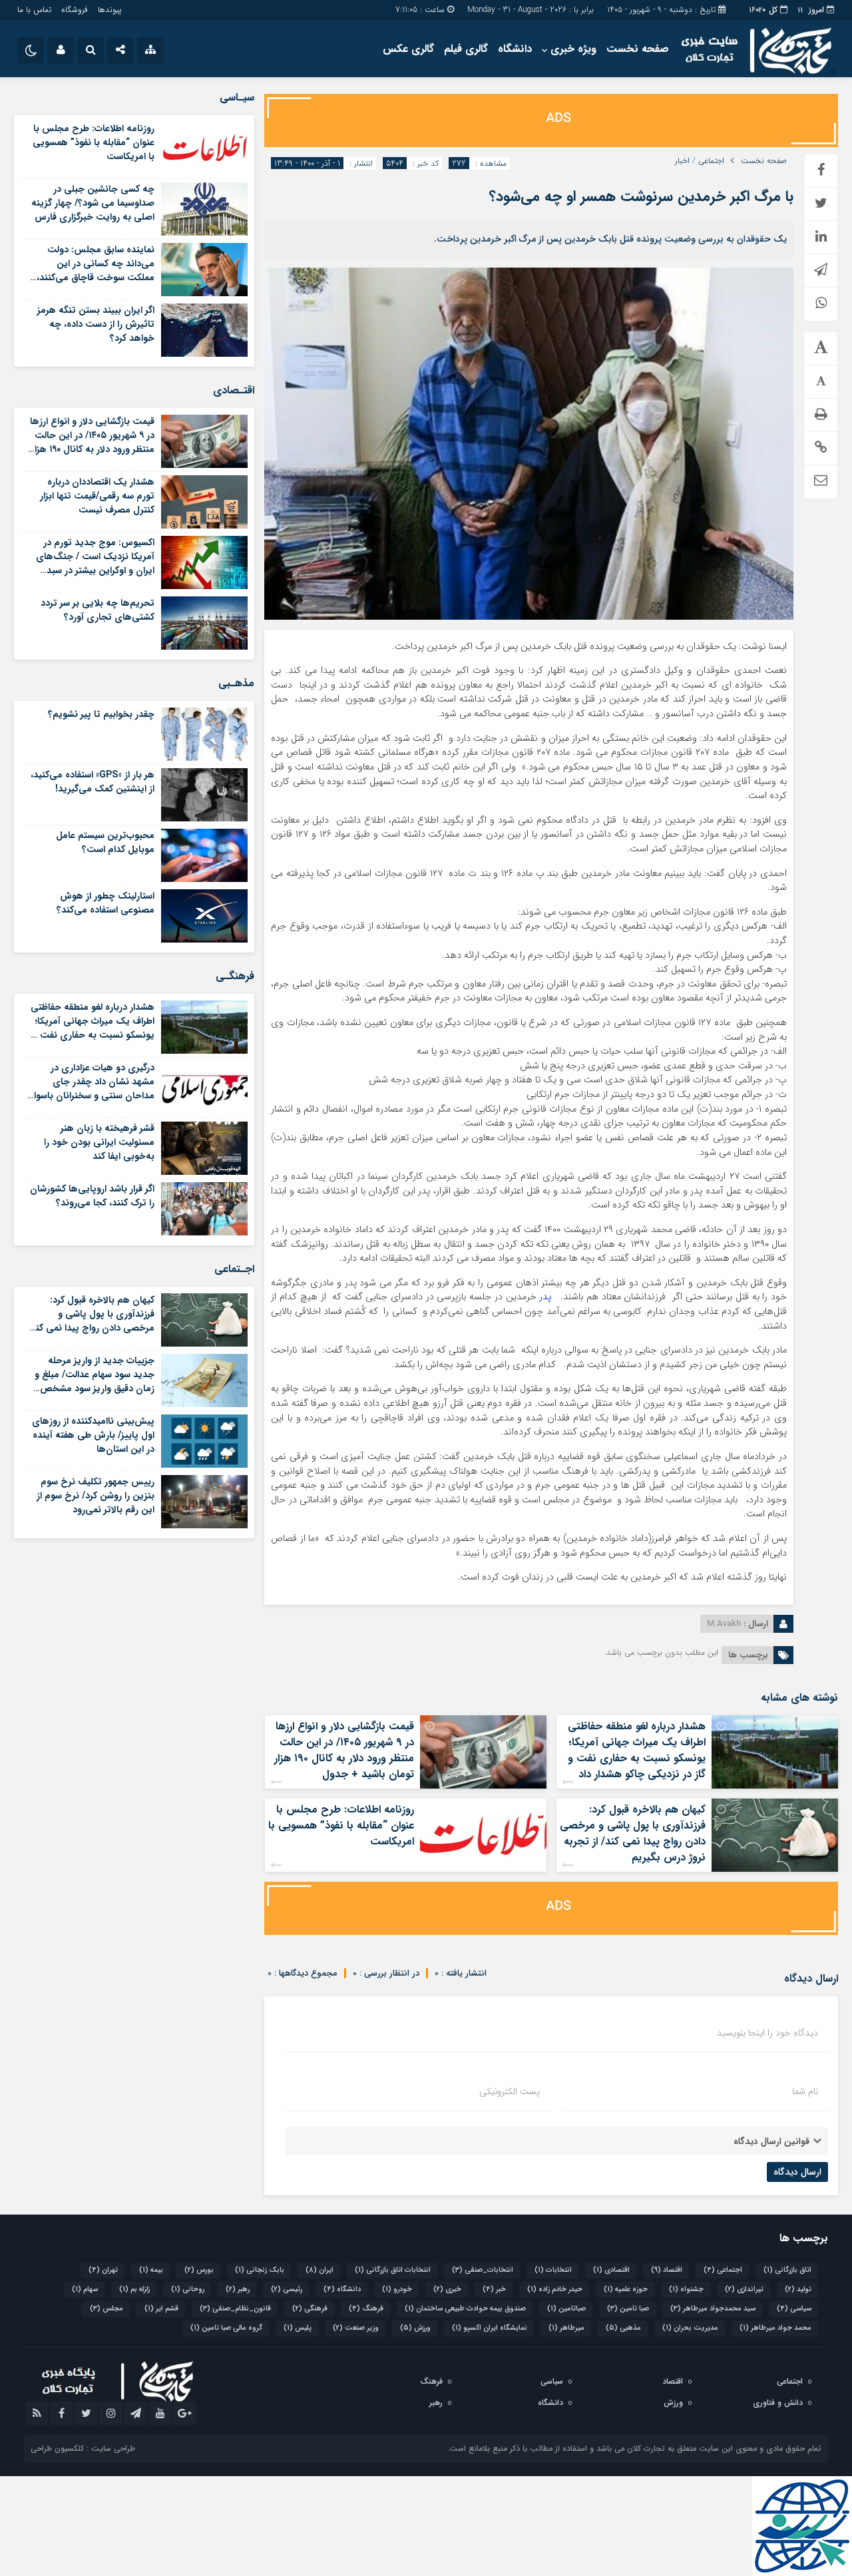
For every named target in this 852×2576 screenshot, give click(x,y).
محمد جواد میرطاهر (775, 2328)
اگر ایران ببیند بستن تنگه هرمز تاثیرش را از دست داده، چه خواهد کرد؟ (96, 324)
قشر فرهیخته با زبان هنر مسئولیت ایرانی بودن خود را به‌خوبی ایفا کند (99, 1142)
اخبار (682, 161)
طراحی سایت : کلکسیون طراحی (83, 2449)
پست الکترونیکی (510, 2091)
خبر (494, 2289)
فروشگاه (75, 10)
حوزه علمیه (626, 2289)
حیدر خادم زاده (555, 2289)
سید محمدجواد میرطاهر (713, 2309)
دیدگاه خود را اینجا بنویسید (767, 2033)
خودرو (397, 2289)
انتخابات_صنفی (483, 2270)
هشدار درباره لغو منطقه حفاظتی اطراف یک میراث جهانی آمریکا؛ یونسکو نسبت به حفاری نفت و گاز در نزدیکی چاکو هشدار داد (637, 1750)
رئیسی (287, 2289)
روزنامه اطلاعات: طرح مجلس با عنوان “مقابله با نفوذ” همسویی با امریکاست (341, 1825)
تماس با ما (34, 10)
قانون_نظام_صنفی (235, 2309)
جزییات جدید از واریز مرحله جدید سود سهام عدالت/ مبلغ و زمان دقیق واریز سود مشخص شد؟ (95, 1382)
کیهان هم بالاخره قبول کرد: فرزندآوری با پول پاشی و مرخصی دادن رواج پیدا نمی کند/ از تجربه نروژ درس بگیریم (633, 1833)
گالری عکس (408, 49)
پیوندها (109, 10)
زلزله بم (134, 2289)
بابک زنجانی (260, 2270)
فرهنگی (310, 2309)
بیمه (151, 2270)
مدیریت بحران (690, 2328)
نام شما (805, 2091)
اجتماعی (711, 161)
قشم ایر (161, 2309)
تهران (103, 2270)
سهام (85, 2289)
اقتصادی (611, 2270)
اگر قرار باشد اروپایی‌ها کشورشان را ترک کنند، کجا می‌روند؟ (92, 1196)
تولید (798, 2289)
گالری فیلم (466, 49)
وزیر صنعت (356, 2328)
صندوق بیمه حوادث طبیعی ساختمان (465, 2309)
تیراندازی (744, 2289)
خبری (447, 2289)
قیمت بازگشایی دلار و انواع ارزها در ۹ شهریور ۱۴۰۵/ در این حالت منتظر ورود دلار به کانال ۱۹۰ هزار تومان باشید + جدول (344, 1750)
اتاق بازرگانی (787, 2270)
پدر (544, 1297)
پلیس (298, 2328)
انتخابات (553, 2270)
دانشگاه (515, 49)
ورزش (415, 2328)
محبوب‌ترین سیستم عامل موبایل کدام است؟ (105, 842)
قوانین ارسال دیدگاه (771, 2141)
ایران (319, 2270)
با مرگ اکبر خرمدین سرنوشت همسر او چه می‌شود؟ (641, 196)
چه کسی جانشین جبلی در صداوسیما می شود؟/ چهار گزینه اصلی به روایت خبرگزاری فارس (93, 203)
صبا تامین (628, 2309)
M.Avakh (724, 1624)
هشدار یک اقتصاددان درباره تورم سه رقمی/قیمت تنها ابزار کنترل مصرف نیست (97, 496)
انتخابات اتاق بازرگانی (393, 2270)
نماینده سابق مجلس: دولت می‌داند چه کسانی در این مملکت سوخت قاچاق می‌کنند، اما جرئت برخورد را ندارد (96, 271)
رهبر (238, 2289)
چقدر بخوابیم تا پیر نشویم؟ (101, 714)
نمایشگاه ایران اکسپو (490, 2328)
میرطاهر (566, 2328)
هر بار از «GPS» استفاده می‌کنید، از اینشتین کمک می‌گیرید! (93, 782)
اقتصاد (667, 2270)
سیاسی (794, 2309)
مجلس (106, 2309)
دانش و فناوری (778, 2403)
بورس (199, 2270)
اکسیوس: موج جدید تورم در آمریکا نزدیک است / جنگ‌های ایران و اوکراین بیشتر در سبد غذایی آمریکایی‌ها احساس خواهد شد (95, 570)
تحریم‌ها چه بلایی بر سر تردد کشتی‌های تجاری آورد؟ (98, 610)
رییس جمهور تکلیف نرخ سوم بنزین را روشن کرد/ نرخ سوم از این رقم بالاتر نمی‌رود (96, 1496)
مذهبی (623, 2328)
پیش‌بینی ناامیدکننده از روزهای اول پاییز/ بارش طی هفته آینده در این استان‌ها (93, 1435)
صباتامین (566, 2309)
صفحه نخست (638, 49)
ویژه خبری (573, 49)
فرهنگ (366, 2309)
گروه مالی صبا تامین (226, 2328)
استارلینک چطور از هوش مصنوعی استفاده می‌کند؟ (106, 903)
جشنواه (686, 2289)
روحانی (188, 2289)
